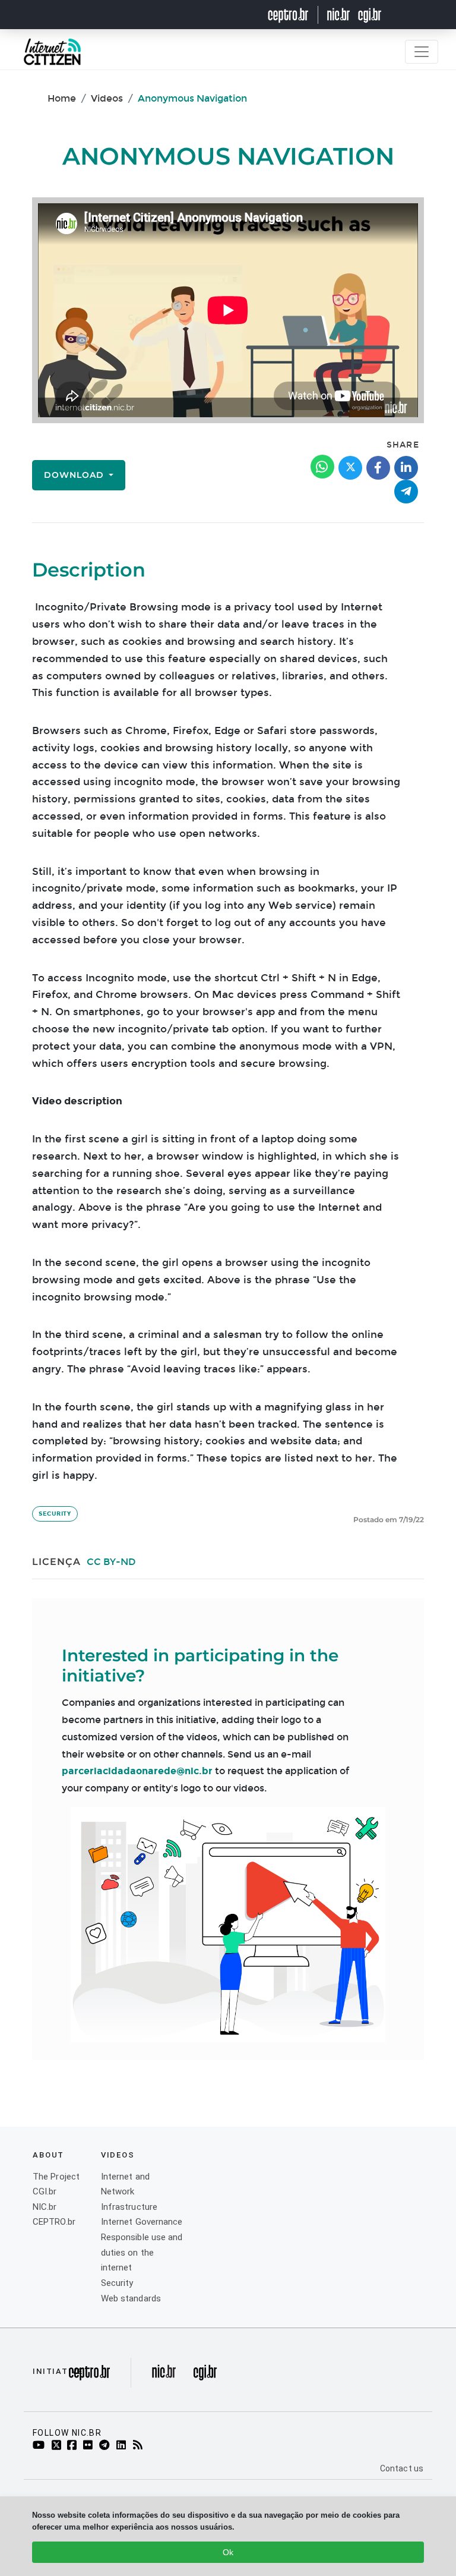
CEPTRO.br (54, 2222)
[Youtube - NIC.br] (41, 2446)
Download (75, 475)
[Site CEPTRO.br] (296, 15)
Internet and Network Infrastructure (129, 2192)
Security (55, 1514)
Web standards (131, 2298)
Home (62, 98)
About (48, 2155)
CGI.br (45, 2191)
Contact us (402, 2468)
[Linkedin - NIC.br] (123, 2446)
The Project (56, 2177)
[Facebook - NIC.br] (74, 2446)
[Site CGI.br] (370, 15)
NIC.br (45, 2207)
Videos (107, 98)
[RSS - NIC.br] (140, 2446)
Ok (228, 2552)
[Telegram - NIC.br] (106, 2446)
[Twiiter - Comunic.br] (58, 2446)
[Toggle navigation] (422, 52)
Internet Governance (142, 2222)
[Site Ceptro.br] (89, 2376)
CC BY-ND (111, 1562)
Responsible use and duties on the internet (142, 2252)
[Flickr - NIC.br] (90, 2446)
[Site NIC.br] (339, 15)
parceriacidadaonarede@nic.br (137, 1771)
